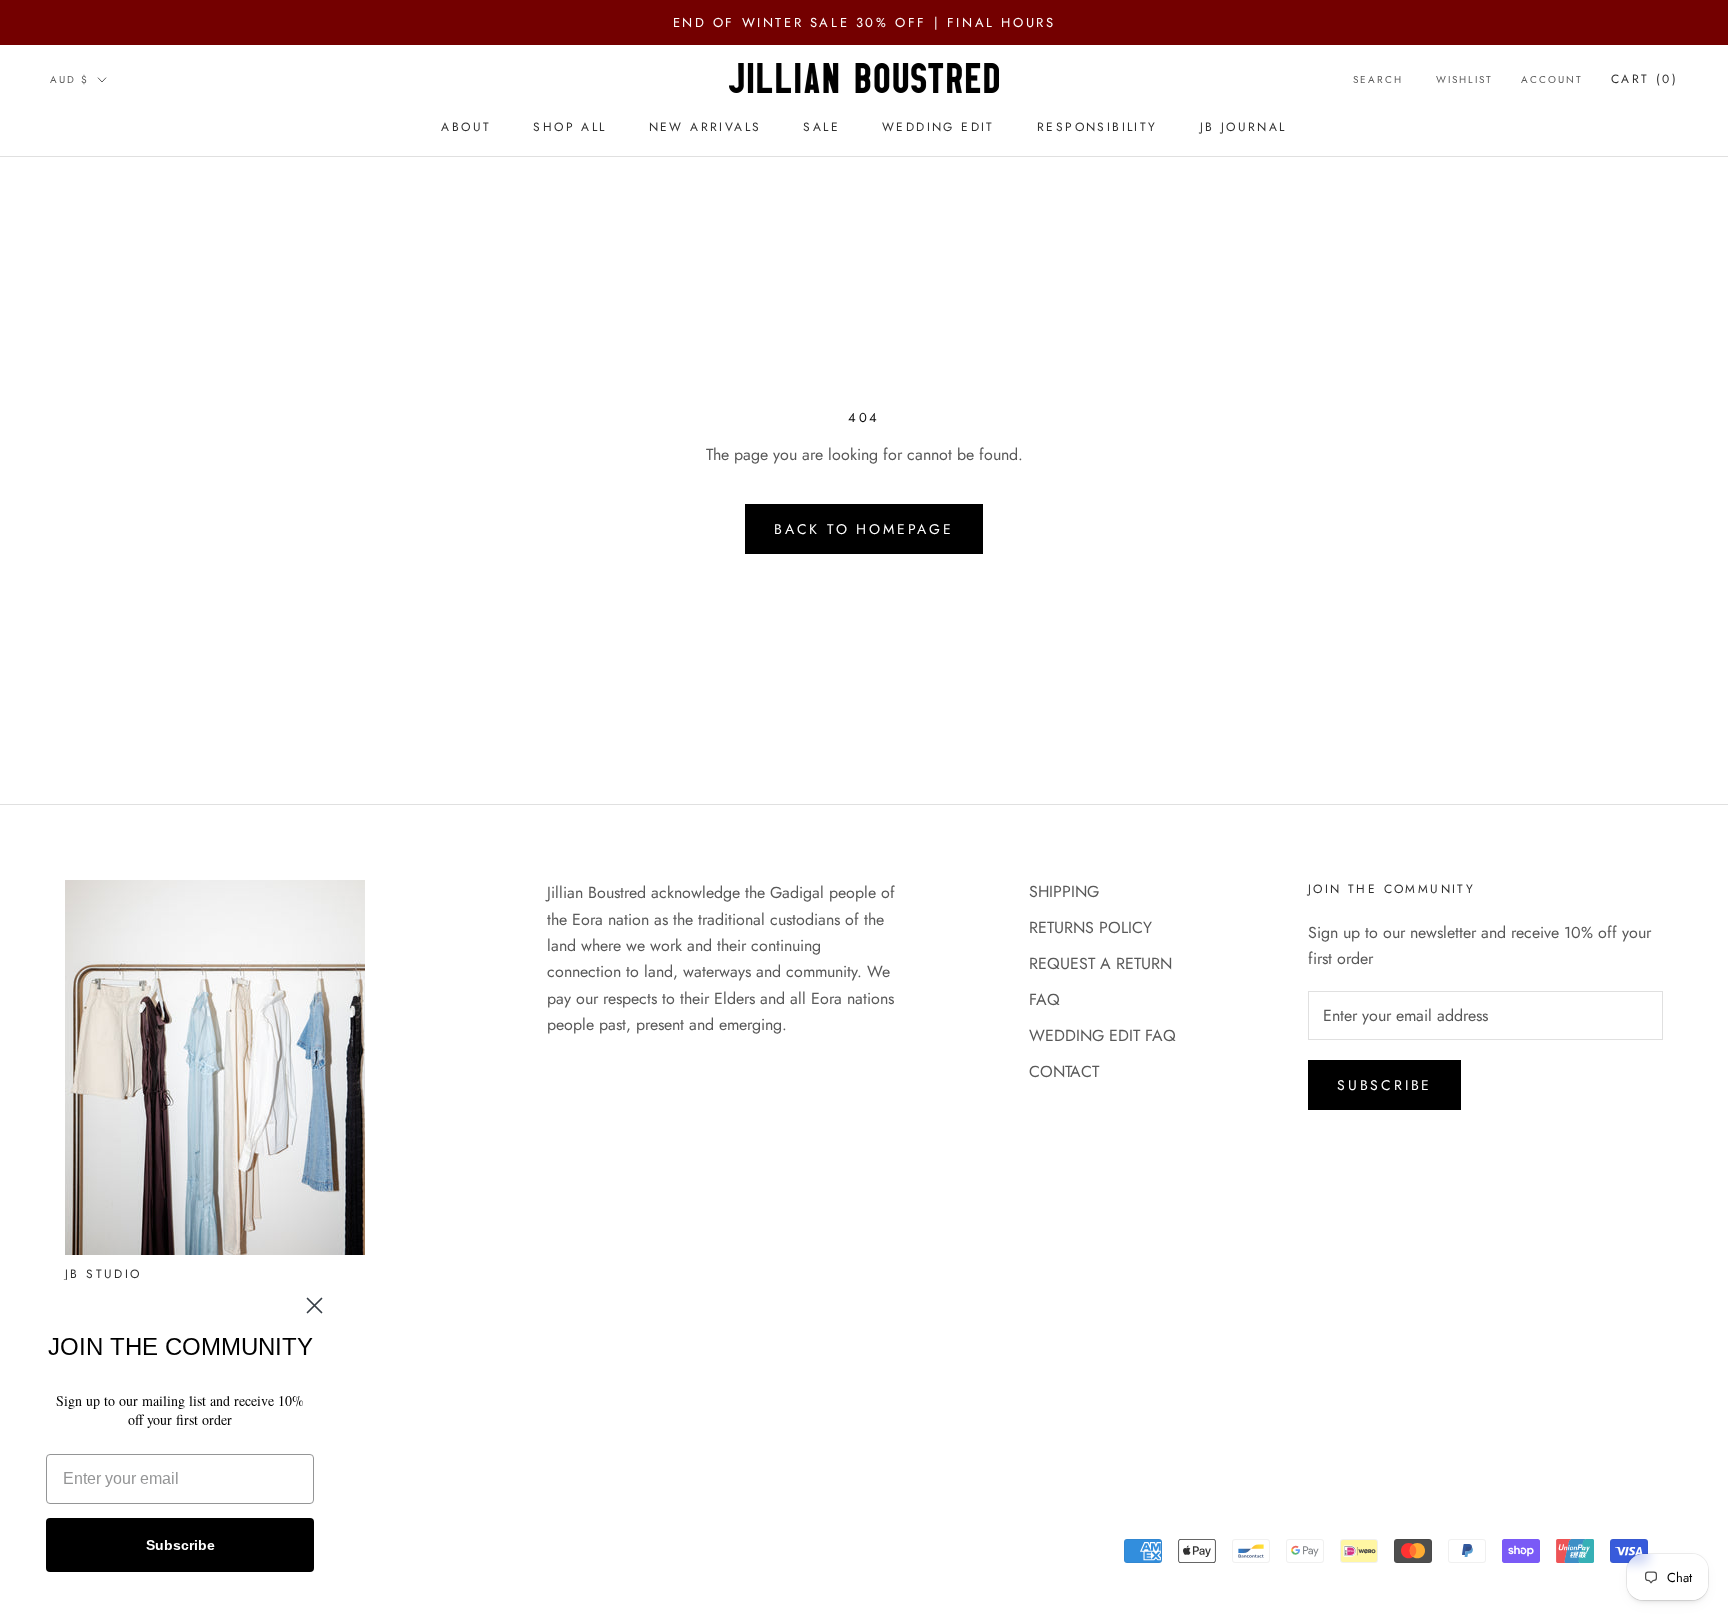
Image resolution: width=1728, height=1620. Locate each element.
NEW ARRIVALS (705, 127)
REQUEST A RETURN (1100, 963)
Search (1378, 79)
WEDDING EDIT (938, 127)
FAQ (1044, 999)
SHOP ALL (569, 127)
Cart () (1644, 79)
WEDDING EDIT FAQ (1102, 1035)
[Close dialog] (314, 1305)
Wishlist (1464, 79)
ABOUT (466, 127)
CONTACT (1064, 1071)
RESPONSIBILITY (1097, 127)
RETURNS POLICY (1090, 927)
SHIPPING (1064, 891)
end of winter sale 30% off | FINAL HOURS (864, 22)
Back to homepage (864, 529)
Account (1552, 79)
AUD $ (69, 79)
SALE (821, 127)
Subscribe (1384, 1085)
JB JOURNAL (1243, 127)
